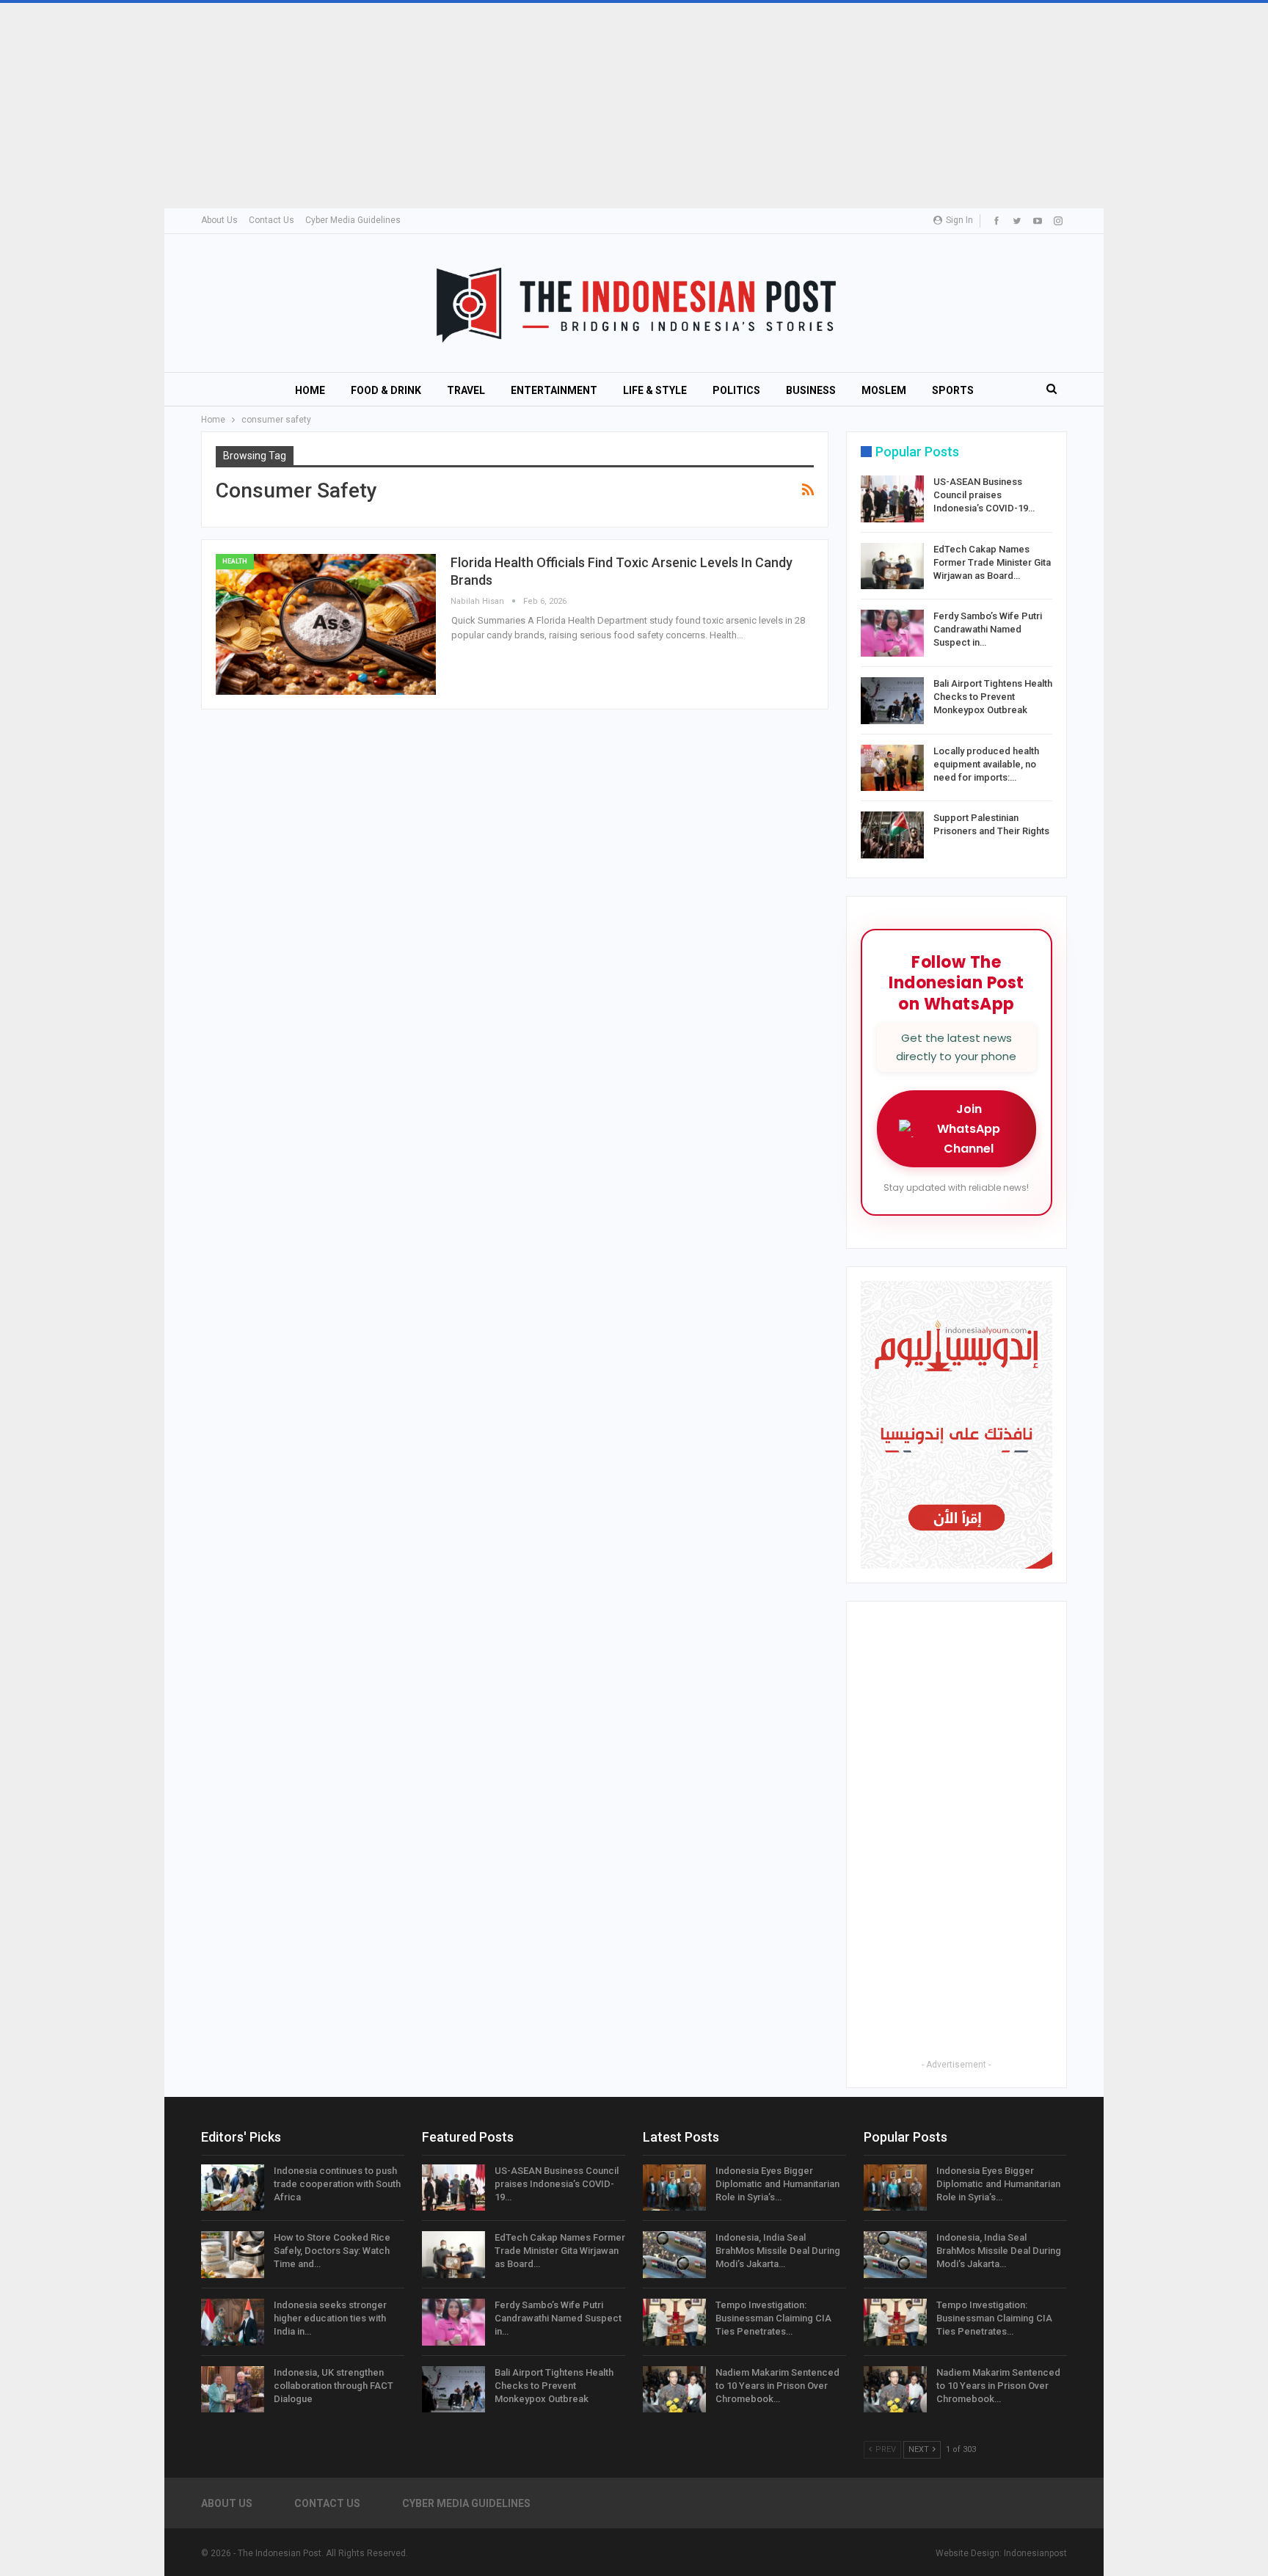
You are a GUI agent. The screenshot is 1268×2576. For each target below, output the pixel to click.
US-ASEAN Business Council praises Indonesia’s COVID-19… (984, 495)
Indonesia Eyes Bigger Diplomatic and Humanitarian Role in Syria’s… (777, 2184)
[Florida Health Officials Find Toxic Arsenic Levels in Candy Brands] (326, 624)
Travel (466, 390)
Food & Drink (386, 390)
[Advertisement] (440, 106)
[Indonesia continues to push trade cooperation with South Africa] (233, 2188)
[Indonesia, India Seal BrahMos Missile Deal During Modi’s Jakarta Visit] (674, 2255)
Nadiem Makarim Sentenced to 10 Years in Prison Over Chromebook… (777, 2386)
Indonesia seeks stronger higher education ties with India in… (330, 2318)
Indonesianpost (1035, 2553)
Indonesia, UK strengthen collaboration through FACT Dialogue (334, 2386)
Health (235, 561)
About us (219, 220)
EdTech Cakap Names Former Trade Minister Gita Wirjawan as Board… (992, 562)
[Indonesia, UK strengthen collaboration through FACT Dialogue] (233, 2390)
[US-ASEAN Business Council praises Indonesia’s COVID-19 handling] (892, 499)
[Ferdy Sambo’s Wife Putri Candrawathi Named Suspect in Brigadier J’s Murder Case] (892, 633)
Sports (953, 390)
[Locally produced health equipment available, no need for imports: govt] (892, 768)
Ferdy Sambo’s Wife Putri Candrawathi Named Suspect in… (988, 629)
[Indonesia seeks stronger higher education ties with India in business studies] (233, 2322)
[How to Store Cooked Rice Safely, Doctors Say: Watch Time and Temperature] (233, 2255)
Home (310, 390)
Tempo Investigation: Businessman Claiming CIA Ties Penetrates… (773, 2318)
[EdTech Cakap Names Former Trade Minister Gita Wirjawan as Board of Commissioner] (892, 566)
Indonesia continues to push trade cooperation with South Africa (337, 2184)
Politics (736, 390)
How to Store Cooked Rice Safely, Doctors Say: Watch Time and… (332, 2251)
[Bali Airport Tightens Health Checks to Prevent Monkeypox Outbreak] (892, 701)
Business (811, 390)
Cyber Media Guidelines (353, 220)
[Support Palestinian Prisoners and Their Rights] (892, 835)
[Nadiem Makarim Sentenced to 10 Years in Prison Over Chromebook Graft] (674, 2390)
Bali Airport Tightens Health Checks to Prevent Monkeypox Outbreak (993, 697)
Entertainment (554, 390)
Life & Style (655, 390)
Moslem (884, 390)
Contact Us (272, 220)
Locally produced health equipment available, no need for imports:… (986, 764)
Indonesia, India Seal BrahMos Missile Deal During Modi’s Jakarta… (778, 2251)
